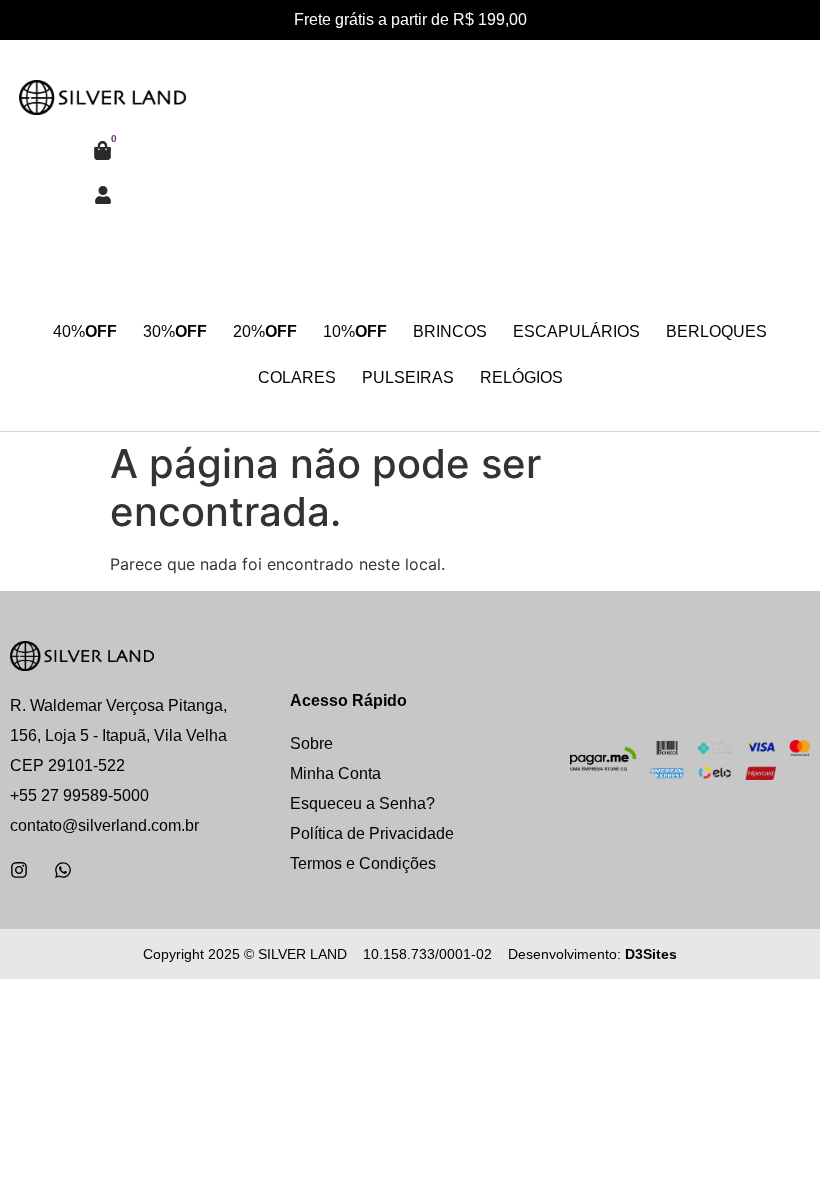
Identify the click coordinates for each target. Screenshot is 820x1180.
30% (175, 331)
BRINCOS (450, 331)
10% (355, 331)
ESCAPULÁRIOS (576, 331)
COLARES (297, 377)
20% (265, 331)
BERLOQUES (716, 331)
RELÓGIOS (521, 377)
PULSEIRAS (408, 377)
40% (85, 331)
